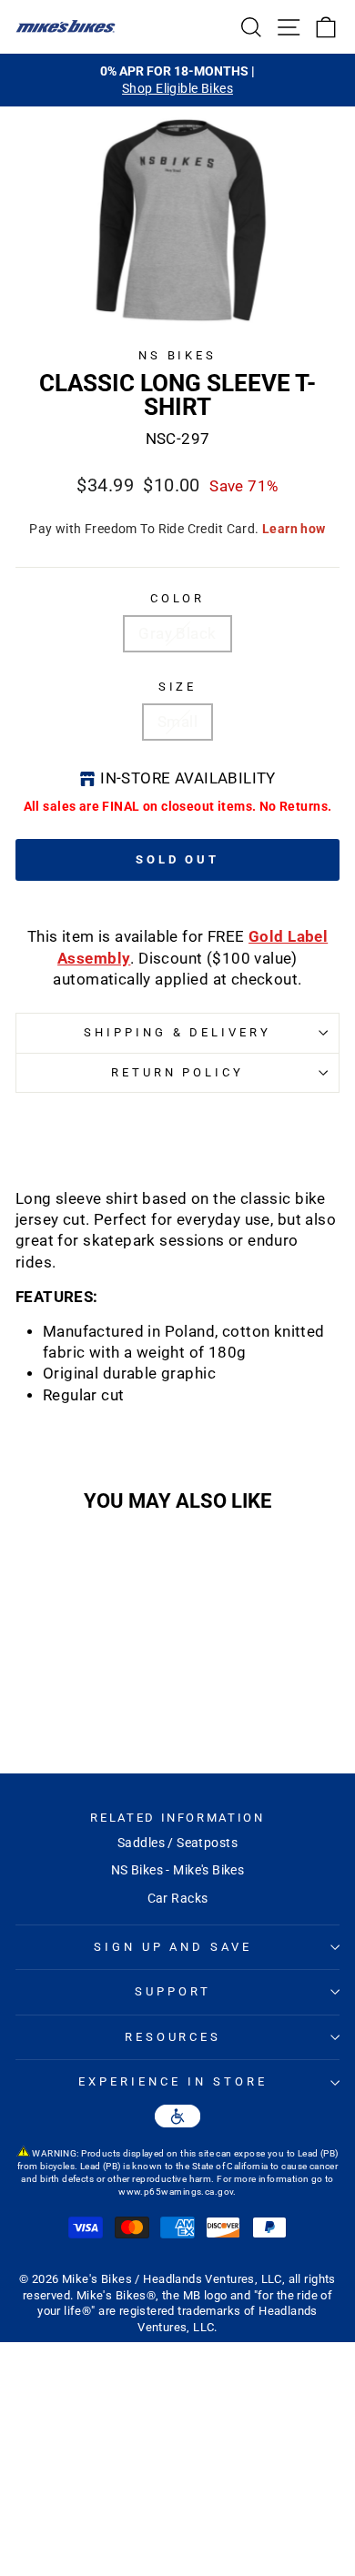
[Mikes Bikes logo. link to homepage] (66, 26)
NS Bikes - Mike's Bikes (178, 1870)
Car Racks (178, 1898)
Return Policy (178, 1072)
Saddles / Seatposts (177, 1843)
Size (178, 687)
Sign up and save (173, 1947)
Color (178, 598)
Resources (173, 2037)
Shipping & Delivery (178, 1032)
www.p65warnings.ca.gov (176, 2192)
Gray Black (177, 634)
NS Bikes (178, 355)
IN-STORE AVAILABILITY (188, 778)
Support (173, 1991)
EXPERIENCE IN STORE (173, 2081)
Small (177, 722)
